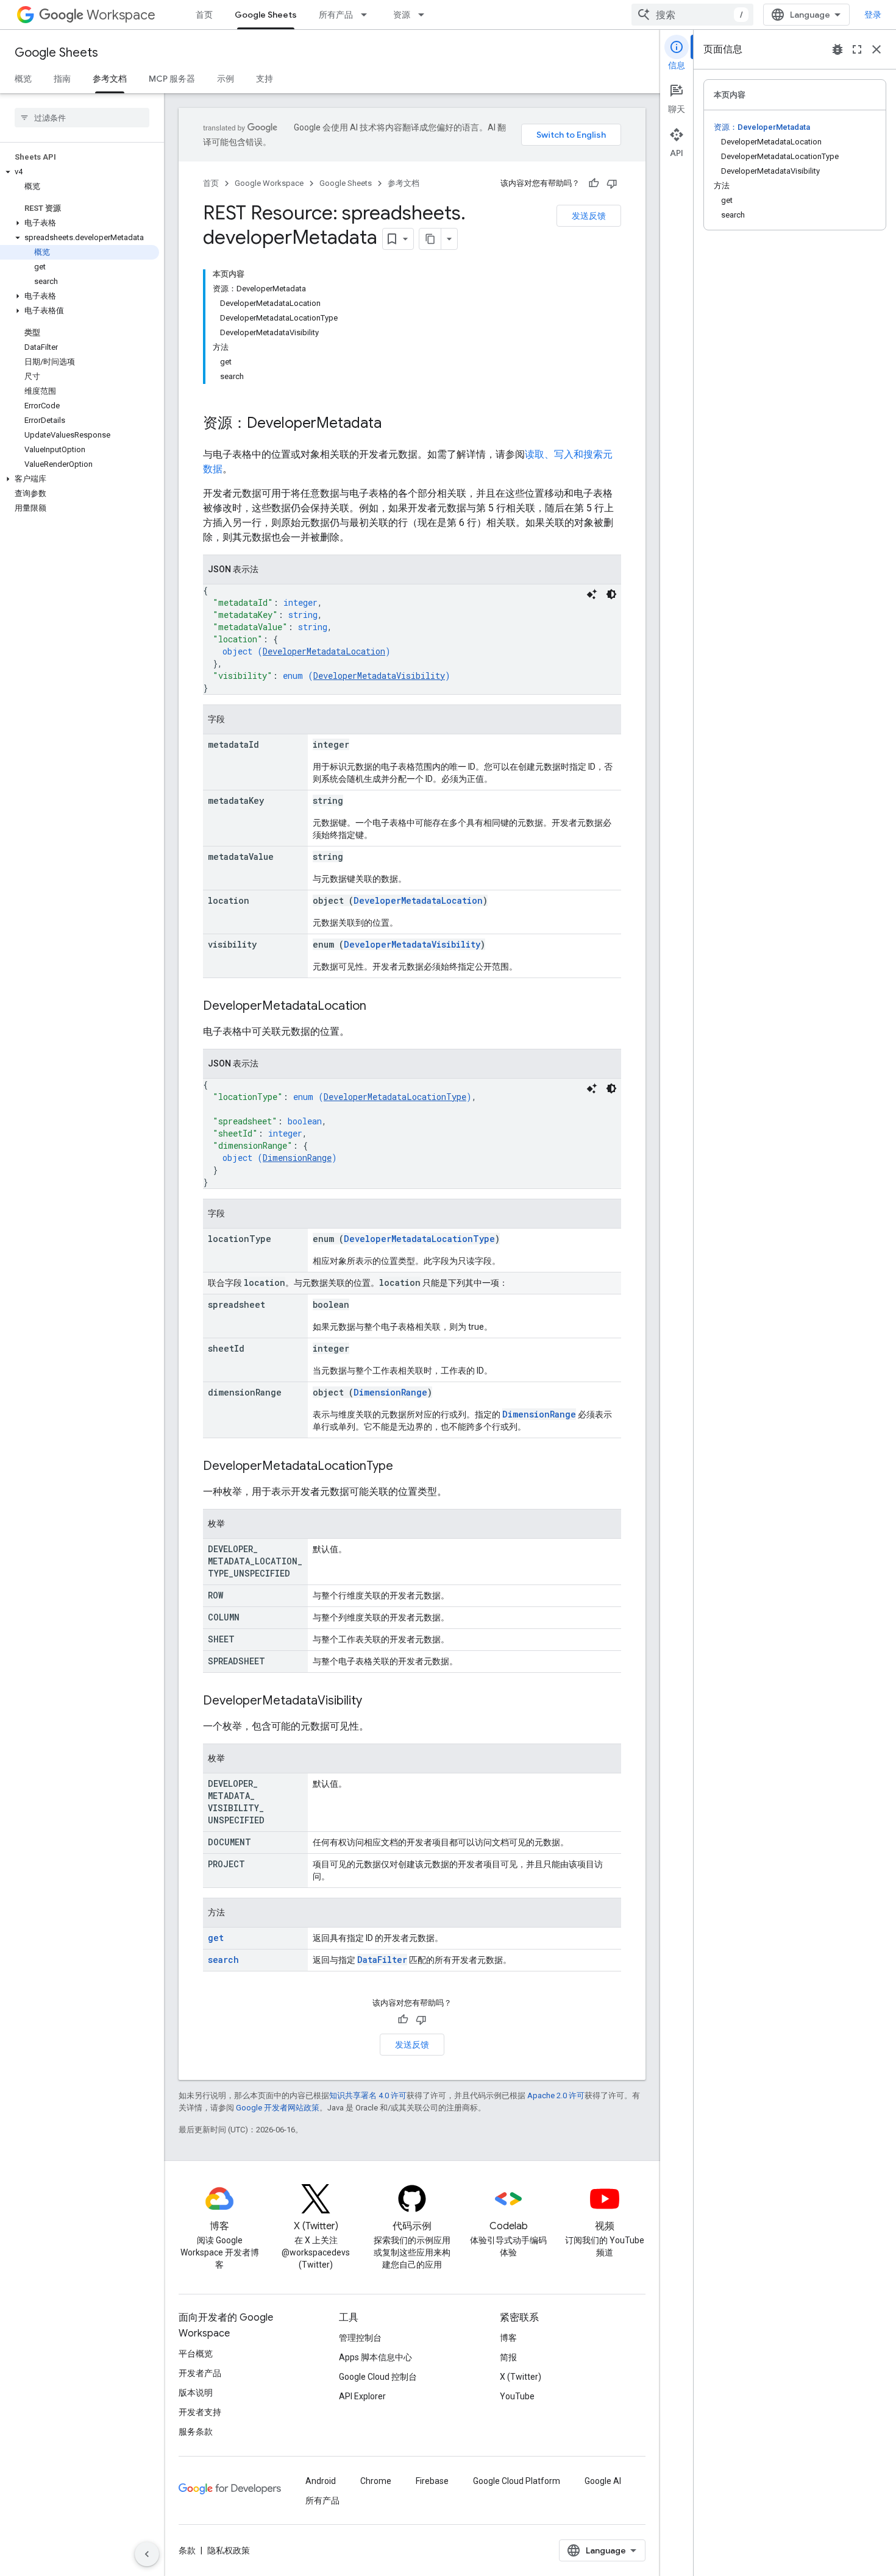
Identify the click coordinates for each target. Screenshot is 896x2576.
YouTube (517, 2396)
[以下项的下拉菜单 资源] (425, 15)
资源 (402, 15)
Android (321, 2481)
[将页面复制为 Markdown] (430, 239)
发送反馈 (589, 216)
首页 (204, 15)
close (876, 49)
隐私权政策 (229, 2550)
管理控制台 (360, 2338)
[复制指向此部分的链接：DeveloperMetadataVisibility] (374, 1701)
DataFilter (382, 1960)
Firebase (432, 2481)
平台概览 (196, 2354)
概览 (23, 79)
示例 (226, 79)
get (216, 1938)
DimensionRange (297, 1158)
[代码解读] (592, 594)
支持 (265, 79)
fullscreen (857, 49)
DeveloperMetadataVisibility (379, 676)
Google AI (603, 2481)
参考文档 (110, 79)
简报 (508, 2357)
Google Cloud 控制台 (378, 2377)
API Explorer (362, 2396)
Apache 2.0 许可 (556, 2095)
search (223, 1960)
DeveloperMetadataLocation (324, 651)
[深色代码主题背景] (611, 594)
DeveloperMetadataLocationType (395, 1097)
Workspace (121, 15)
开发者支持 (200, 2412)
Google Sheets (266, 15)
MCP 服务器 (172, 79)
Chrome (376, 2481)
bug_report (837, 49)
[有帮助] (594, 183)
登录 (873, 15)
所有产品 (336, 15)
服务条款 (196, 2432)
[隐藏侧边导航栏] (147, 2554)
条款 (187, 2550)
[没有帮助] (612, 183)
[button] (80, 172)
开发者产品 (200, 2373)
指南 (62, 79)
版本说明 (196, 2393)
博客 (508, 2338)
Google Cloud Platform (517, 2481)
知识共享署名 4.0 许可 (368, 2095)
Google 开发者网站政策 (278, 2108)
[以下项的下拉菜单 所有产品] (368, 15)
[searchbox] (82, 118)
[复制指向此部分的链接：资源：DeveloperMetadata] (394, 424)
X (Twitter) (521, 2377)
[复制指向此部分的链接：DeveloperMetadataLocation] (379, 1007)
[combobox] (692, 15)
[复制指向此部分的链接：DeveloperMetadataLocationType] (405, 1467)
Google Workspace (269, 183)
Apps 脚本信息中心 (375, 2357)
